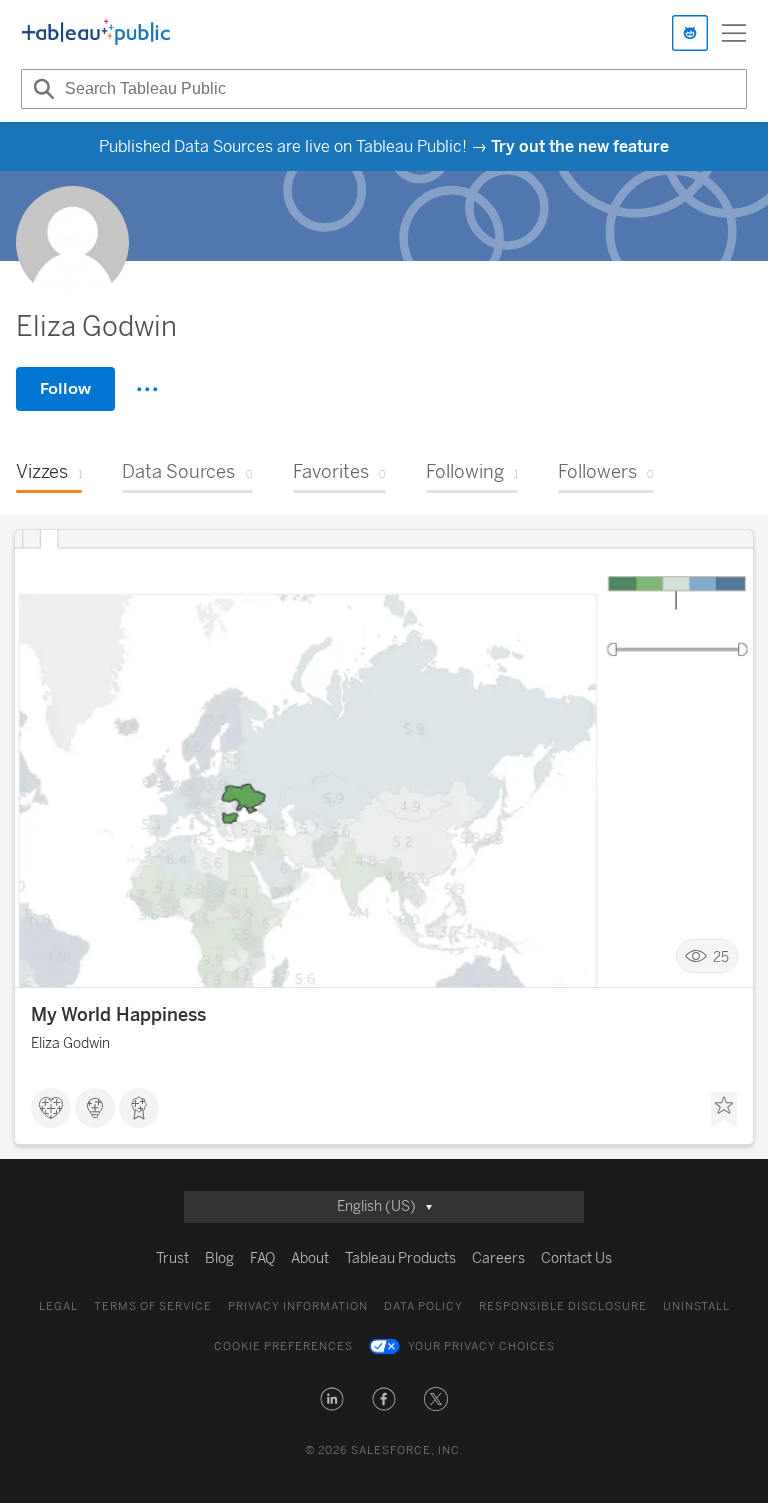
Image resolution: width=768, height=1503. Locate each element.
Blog (219, 1258)
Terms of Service (153, 1306)
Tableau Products (400, 1258)
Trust (172, 1258)
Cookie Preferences (283, 1346)
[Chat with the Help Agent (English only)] (690, 33)
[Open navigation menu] (734, 33)
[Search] (41, 89)
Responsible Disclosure (563, 1306)
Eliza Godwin (70, 1043)
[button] (332, 1399)
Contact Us (576, 1258)
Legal (58, 1306)
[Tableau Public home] (96, 33)
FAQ (262, 1258)
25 (721, 956)
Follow (65, 388)
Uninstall (696, 1306)
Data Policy (423, 1306)
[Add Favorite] (724, 1110)
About (310, 1258)
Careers (498, 1258)
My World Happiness (118, 1015)
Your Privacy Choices (481, 1346)
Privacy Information (298, 1306)
